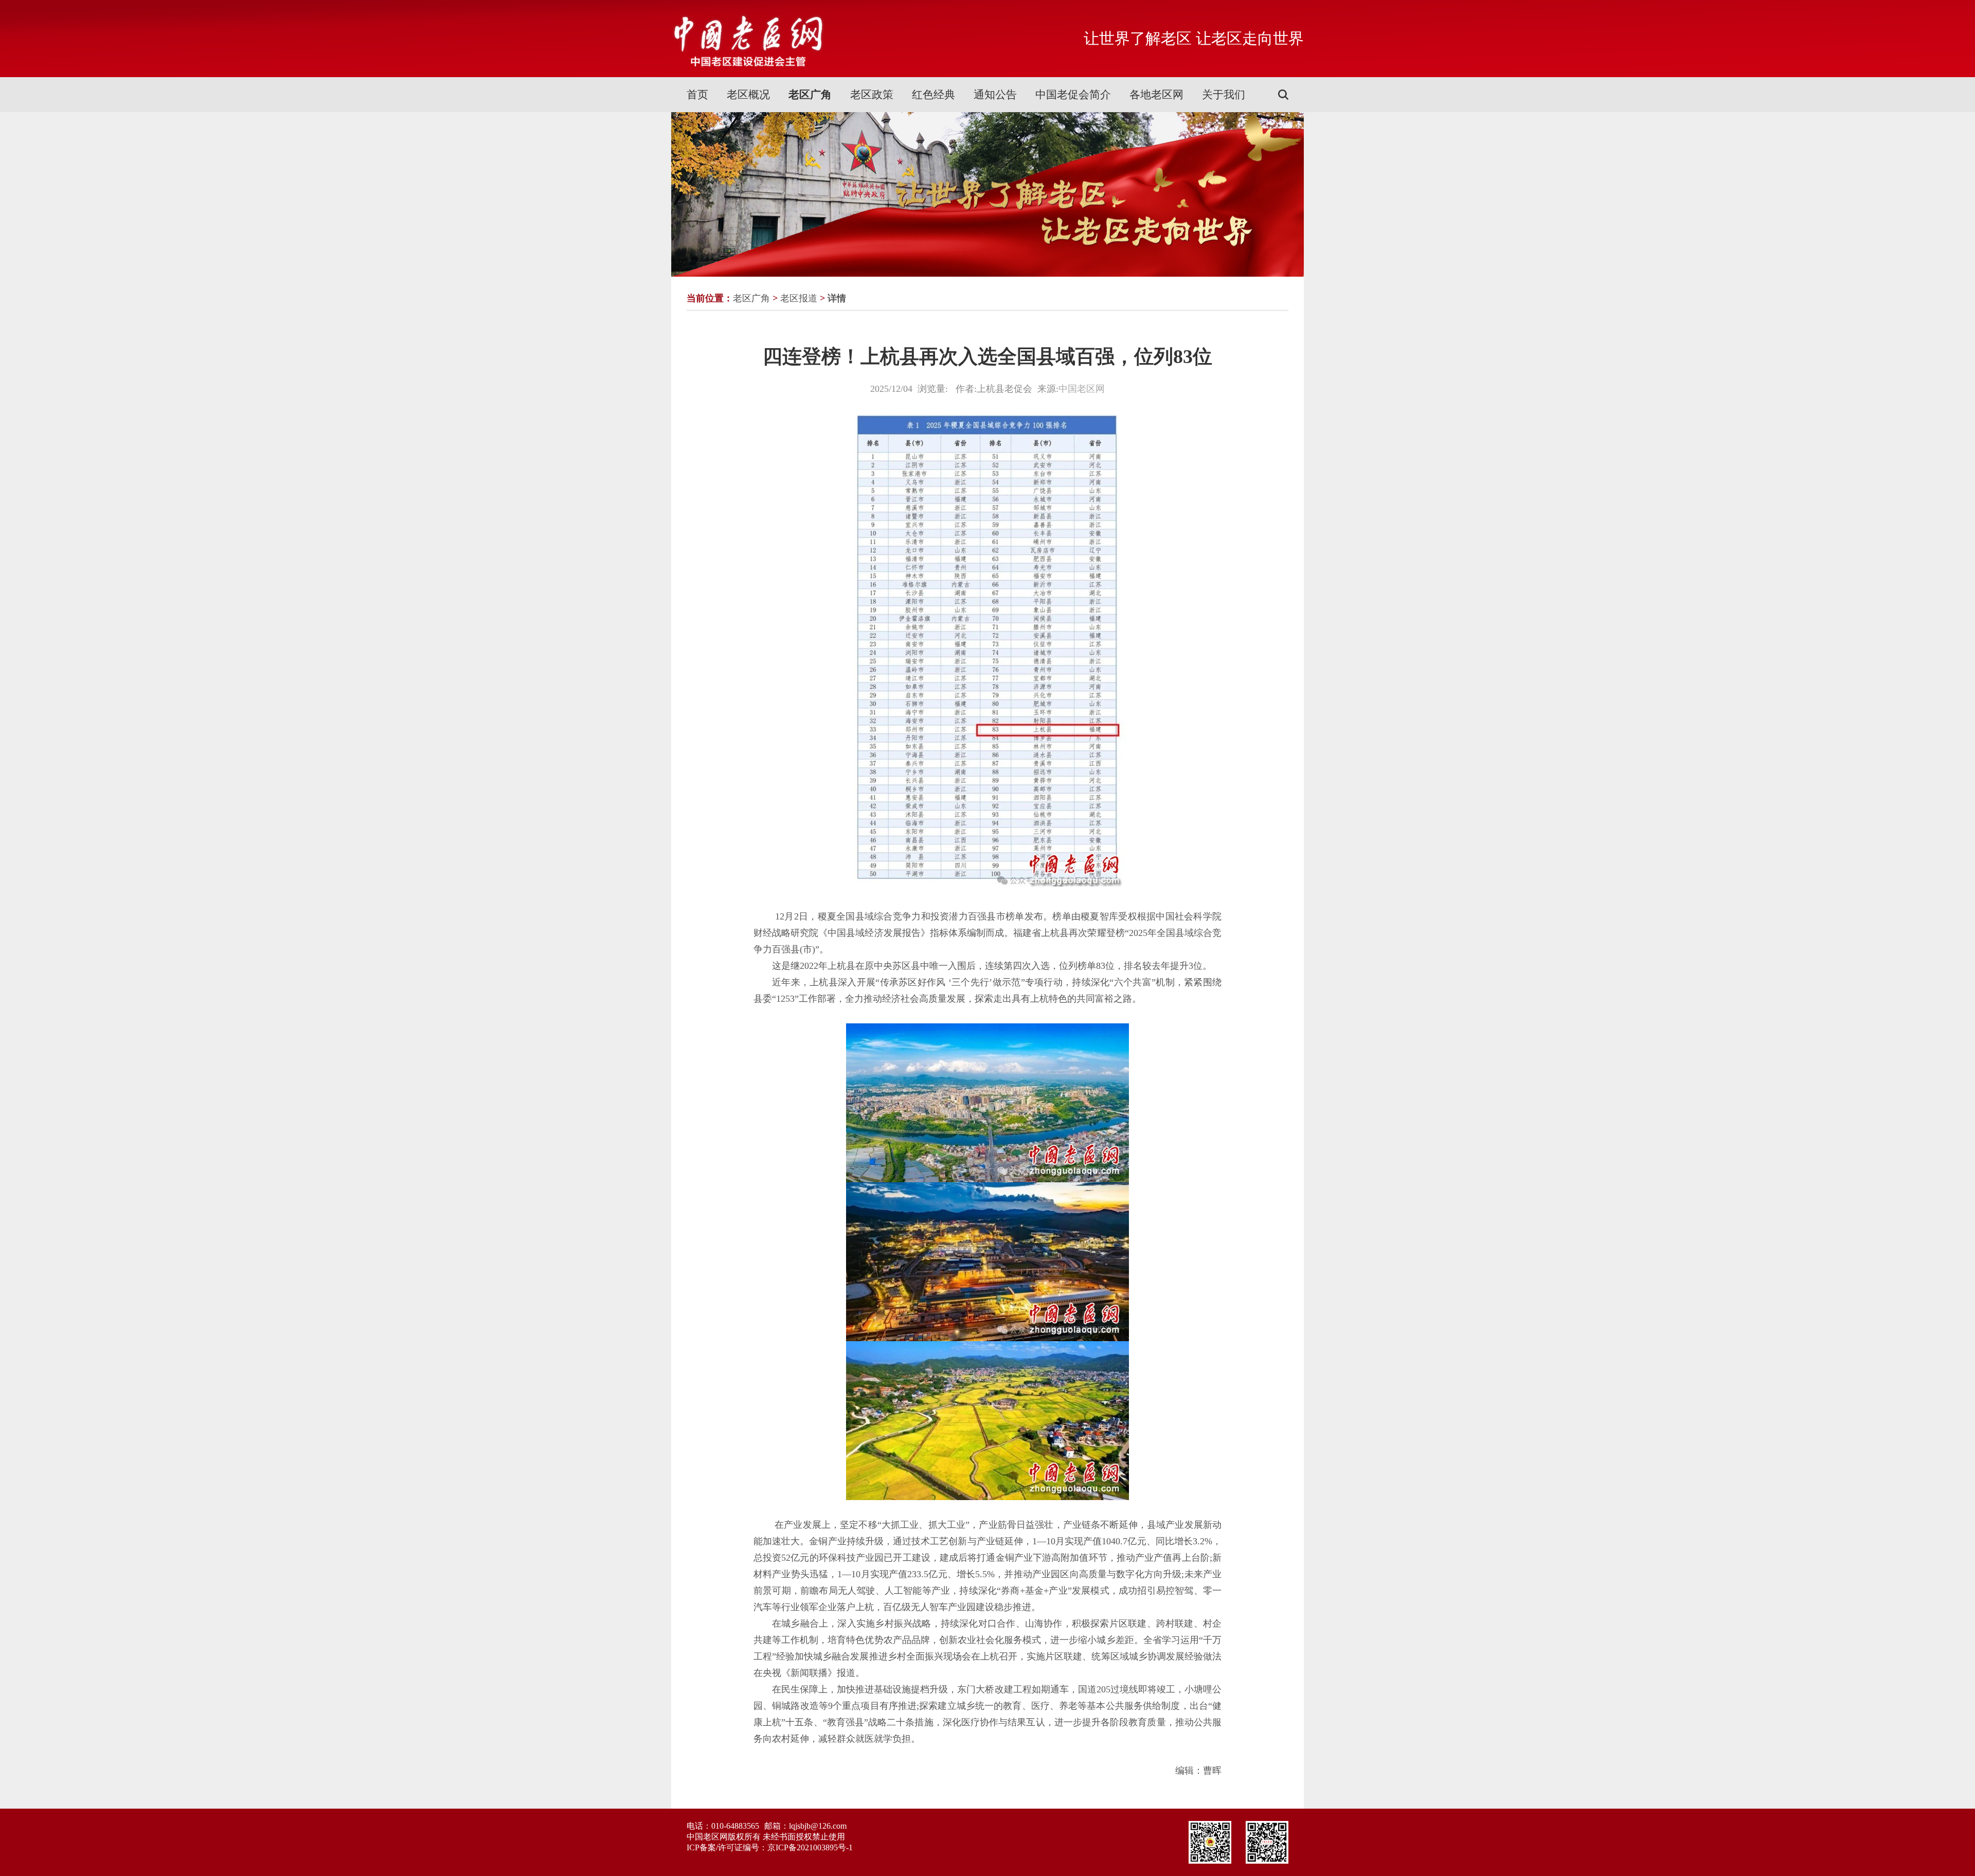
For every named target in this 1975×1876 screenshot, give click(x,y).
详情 (837, 298)
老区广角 (810, 95)
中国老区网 (1082, 389)
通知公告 (995, 95)
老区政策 (872, 95)
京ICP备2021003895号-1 (810, 1847)
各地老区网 (1156, 95)
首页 (697, 95)
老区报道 (799, 298)
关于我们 (1224, 95)
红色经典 (933, 95)
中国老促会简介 (1073, 95)
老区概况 (748, 95)
